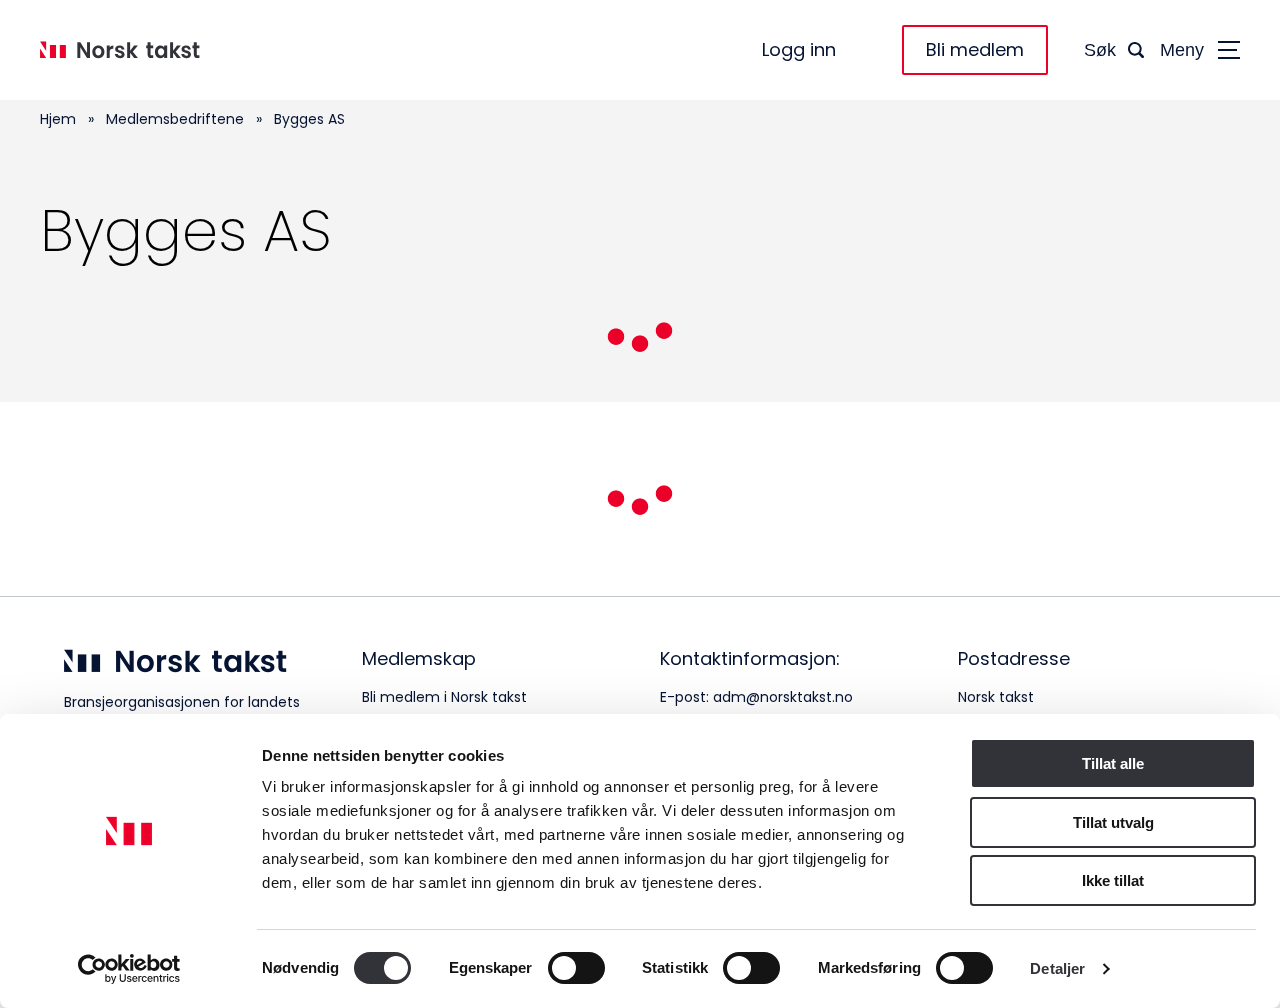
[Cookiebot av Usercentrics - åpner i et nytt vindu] (129, 969)
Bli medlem (975, 49)
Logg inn (799, 50)
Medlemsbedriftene (175, 119)
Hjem (58, 119)
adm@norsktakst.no (783, 697)
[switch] (576, 968)
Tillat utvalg (1113, 822)
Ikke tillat (1113, 880)
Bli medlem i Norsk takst (444, 697)
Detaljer (1057, 968)
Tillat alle (1113, 763)
